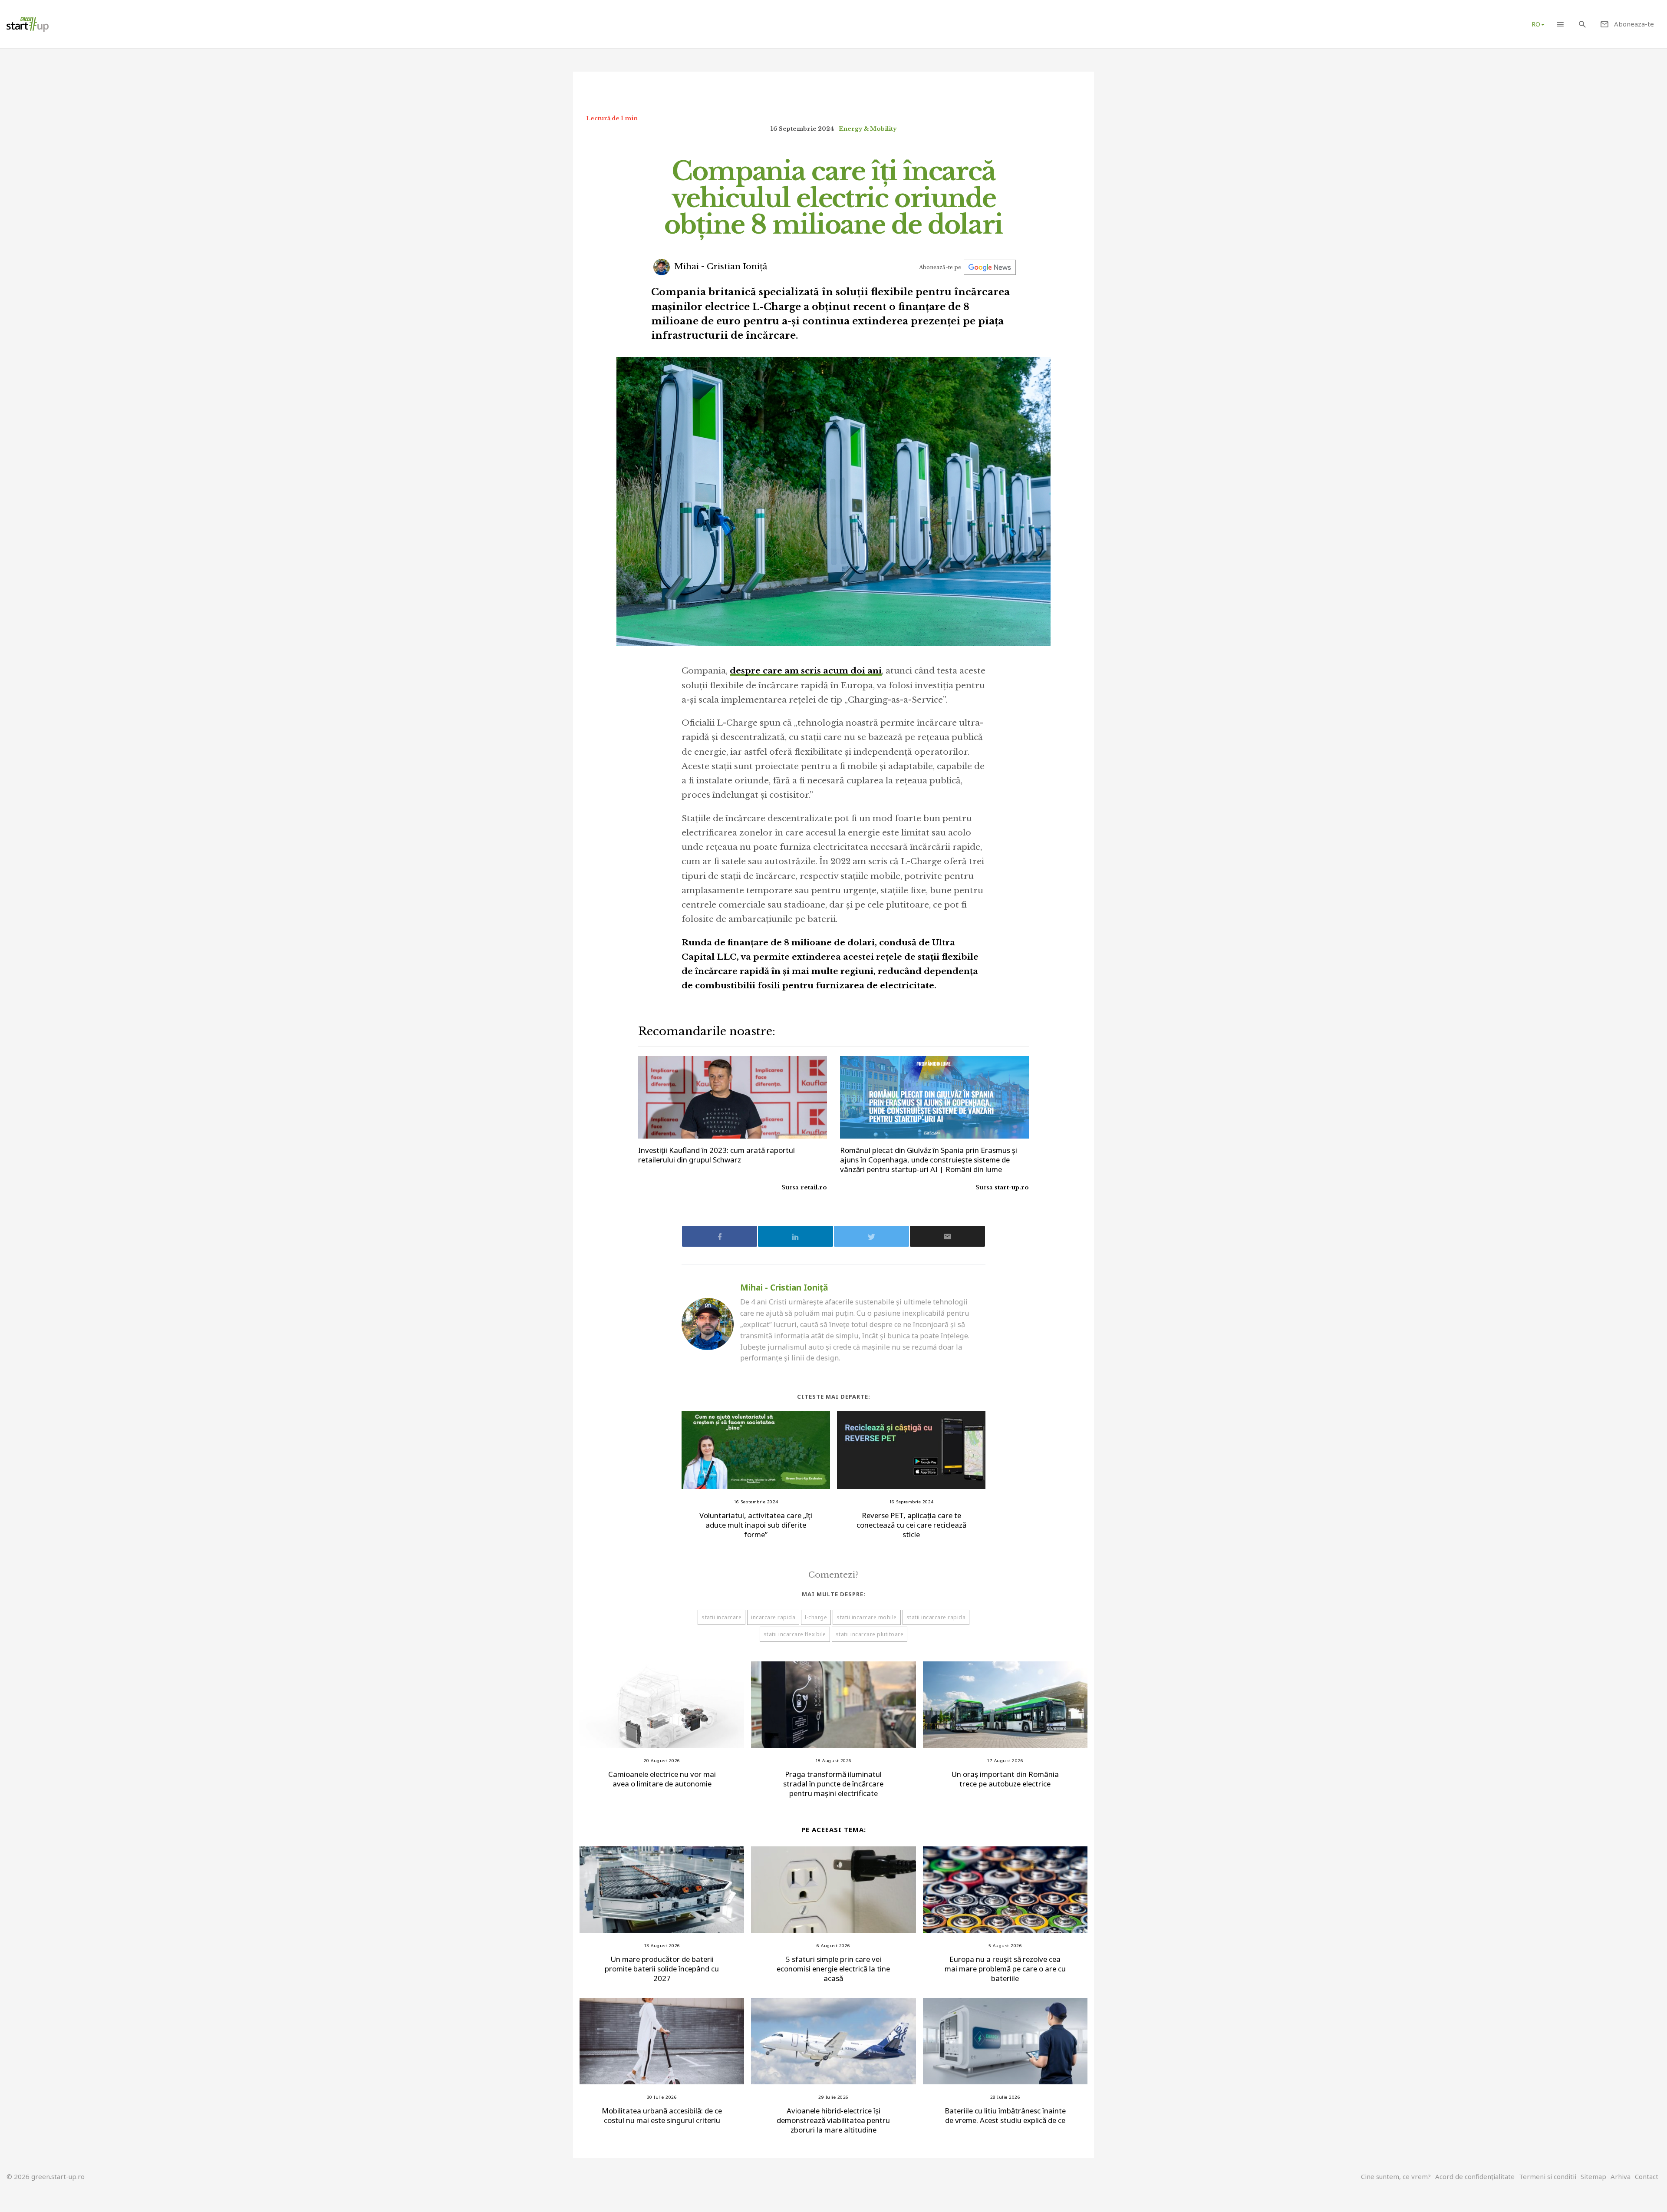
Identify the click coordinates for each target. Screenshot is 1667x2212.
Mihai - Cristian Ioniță (720, 266)
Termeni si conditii (1548, 2176)
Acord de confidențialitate (1475, 2176)
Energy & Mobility (868, 129)
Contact (1647, 2176)
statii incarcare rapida (936, 1617)
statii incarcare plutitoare (870, 1634)
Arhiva (1621, 2176)
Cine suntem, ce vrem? (1396, 2176)
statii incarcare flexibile (795, 1634)
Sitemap (1593, 2176)
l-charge (816, 1617)
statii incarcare (721, 1617)
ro (1536, 24)
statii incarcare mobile (867, 1617)
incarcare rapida (773, 1617)
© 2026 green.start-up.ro (46, 2176)
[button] (1560, 24)
